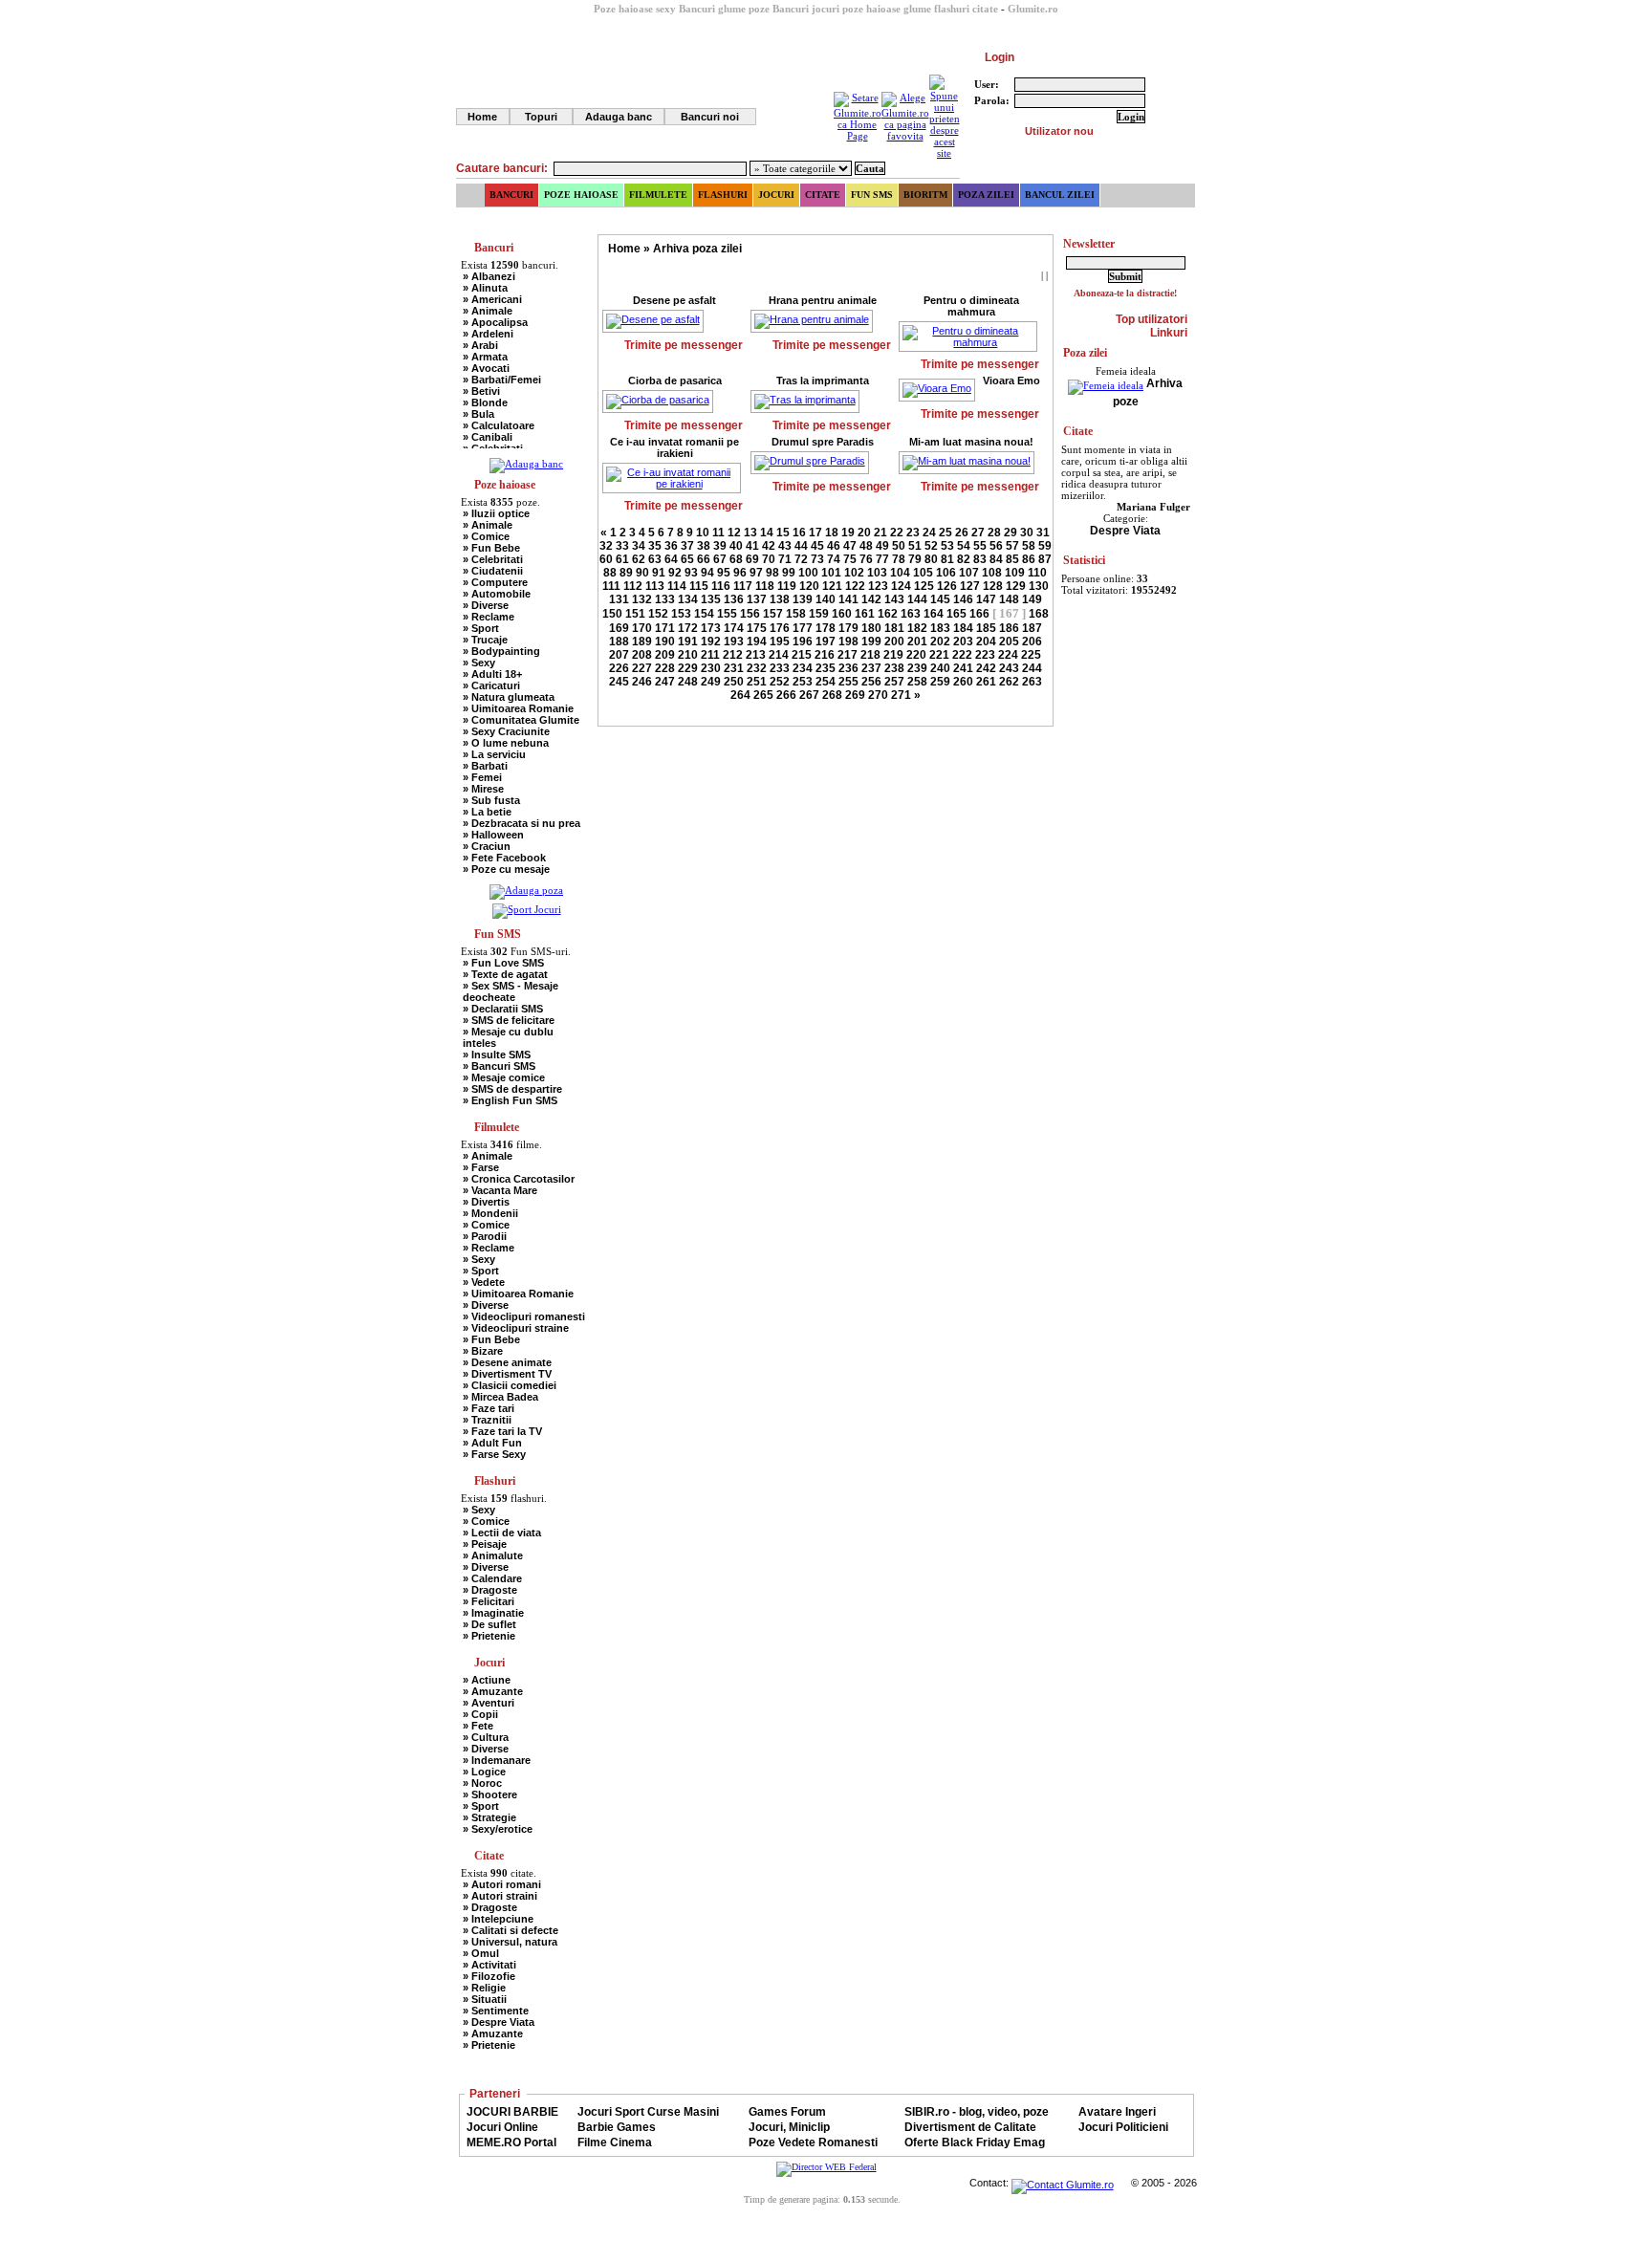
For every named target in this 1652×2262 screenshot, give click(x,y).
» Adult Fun (492, 1443)
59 (1045, 546)
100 (808, 573)
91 (659, 573)
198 (848, 642)
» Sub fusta (491, 800)
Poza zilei (986, 195)
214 (779, 655)
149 (1032, 599)
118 (765, 586)
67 (720, 559)
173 (711, 628)
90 (642, 573)
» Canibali (488, 437)
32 (606, 546)
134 (688, 599)
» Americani (492, 299)
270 (878, 695)
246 (642, 682)
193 (734, 642)
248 (688, 682)
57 (1012, 546)
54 (964, 546)
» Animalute (493, 1555)
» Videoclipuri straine (516, 1328)
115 (699, 586)
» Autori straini (500, 1896)
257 (894, 682)
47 (850, 546)
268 (832, 695)
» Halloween (493, 835)
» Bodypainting (501, 651)
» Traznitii (487, 1420)
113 (655, 586)
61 (622, 559)
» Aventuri (489, 1703)
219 (893, 655)
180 (871, 628)
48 (866, 546)
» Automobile (497, 594)
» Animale (488, 311)
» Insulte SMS (497, 1055)
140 (826, 599)
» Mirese (483, 789)
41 (752, 546)
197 (826, 642)
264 (740, 695)
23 (913, 533)
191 (688, 642)
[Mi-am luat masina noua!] (972, 463)
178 (826, 628)
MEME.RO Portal (511, 2142)
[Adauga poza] (526, 890)
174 (734, 628)
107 (969, 573)
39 (720, 546)
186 (1009, 628)
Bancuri (511, 195)
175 (757, 628)
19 (848, 533)
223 (985, 655)
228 (665, 668)
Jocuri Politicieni (1123, 2127)
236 (848, 668)
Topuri (541, 117)
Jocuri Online (502, 2127)
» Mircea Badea (500, 1397)
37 (687, 546)
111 (611, 586)
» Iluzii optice (496, 513)
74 (834, 559)
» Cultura (486, 1737)
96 (740, 573)
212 (733, 655)
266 (786, 695)
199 (871, 642)
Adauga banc (619, 117)
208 (642, 655)
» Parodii (485, 1236)
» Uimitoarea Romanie (518, 708)
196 (803, 642)
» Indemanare (497, 1760)
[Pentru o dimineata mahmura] (974, 337)
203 (963, 642)
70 (769, 559)
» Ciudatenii (493, 571)
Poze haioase (581, 195)
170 (642, 628)
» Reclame (489, 617)
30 (1027, 533)
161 (865, 614)
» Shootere (490, 1794)
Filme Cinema (615, 2142)
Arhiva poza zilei (697, 249)
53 (947, 546)
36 (671, 546)
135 (711, 599)
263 (1032, 682)
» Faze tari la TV (502, 1431)
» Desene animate (507, 1362)
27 (978, 533)
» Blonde (485, 402)
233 (780, 668)
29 (1011, 533)
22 (897, 533)
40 (736, 546)
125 (924, 586)
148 (1009, 599)
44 (801, 546)
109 (1015, 573)
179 (848, 628)
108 (992, 573)
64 (671, 559)
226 (619, 668)
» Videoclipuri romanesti (524, 1316)
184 (963, 628)
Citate (823, 195)
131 (619, 599)
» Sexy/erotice (498, 1829)
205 (1009, 642)
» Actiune (487, 1680)
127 (970, 586)
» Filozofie (489, 1976)
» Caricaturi (491, 685)
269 (855, 695)
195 (780, 642)
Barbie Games (617, 2127)
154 (704, 614)
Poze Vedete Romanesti (813, 2142)
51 (915, 546)
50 (899, 546)
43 (785, 546)
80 (931, 559)
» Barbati (485, 766)
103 (877, 573)
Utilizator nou (1059, 131)
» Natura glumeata (509, 697)
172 (688, 628)
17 (815, 533)
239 (917, 668)
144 (917, 599)
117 (743, 586)
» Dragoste (490, 1590)
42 (769, 546)
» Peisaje (485, 1544)
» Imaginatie (493, 1613)
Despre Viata (1125, 531)
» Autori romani (502, 1884)
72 (801, 559)
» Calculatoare (499, 425)
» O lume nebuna (506, 743)
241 (963, 668)
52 (931, 546)
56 (996, 546)
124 (901, 586)
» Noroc (482, 1783)
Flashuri (723, 195)
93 (691, 573)
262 (1009, 682)
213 (756, 655)
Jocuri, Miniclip (789, 2127)
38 (704, 546)
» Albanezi (489, 276)
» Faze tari (489, 1408)
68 (736, 559)
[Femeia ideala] (1106, 383)
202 (940, 642)
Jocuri (776, 195)
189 (642, 642)
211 (710, 655)
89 (626, 573)
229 (688, 668)
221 (939, 655)
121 (832, 586)
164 (934, 614)
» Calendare (492, 1578)
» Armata (485, 357)
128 (993, 586)
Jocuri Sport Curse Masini (648, 2112)
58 (1029, 546)
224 (1008, 655)
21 (880, 533)
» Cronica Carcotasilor (519, 1179)
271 (901, 695)
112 (633, 586)
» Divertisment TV (507, 1374)
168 (1039, 614)
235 (826, 668)
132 (642, 599)
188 (619, 642)
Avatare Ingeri (1117, 2112)
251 (757, 682)
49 (882, 546)
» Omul (481, 1953)
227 (642, 668)
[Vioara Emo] (943, 390)
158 (796, 614)
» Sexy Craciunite (506, 731)
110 (1037, 573)
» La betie (487, 812)
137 (757, 599)
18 (832, 533)
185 (986, 628)
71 (785, 559)
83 (980, 559)
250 (734, 682)
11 (718, 533)
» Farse (481, 1167)
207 (619, 655)
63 (655, 559)
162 (888, 614)
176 (780, 628)
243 (1009, 668)
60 (606, 559)
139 (803, 599)
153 (681, 614)
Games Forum (787, 2112)
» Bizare (483, 1351)
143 (894, 599)
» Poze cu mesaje (506, 869)
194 (757, 642)
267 (809, 695)
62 (639, 559)
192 (711, 642)
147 (986, 599)
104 (900, 573)
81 (947, 559)
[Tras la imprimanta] (811, 402)
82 (964, 559)
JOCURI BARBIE (512, 2112)
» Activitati (489, 1965)
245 (619, 682)
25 (946, 533)
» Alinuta (485, 288)
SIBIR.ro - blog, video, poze (977, 2112)
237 (871, 668)
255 (848, 682)
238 (894, 668)
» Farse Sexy (494, 1454)
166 (979, 614)
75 (850, 559)
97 (756, 573)
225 (1031, 655)
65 (687, 559)
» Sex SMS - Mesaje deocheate (511, 991)
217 (848, 655)
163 (911, 614)
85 (1012, 559)
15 (783, 533)
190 (665, 642)
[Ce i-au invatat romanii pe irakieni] (677, 478)
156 (750, 614)
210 (688, 655)
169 (619, 628)
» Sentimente (496, 2011)
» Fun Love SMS (503, 963)
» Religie (484, 1988)
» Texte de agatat (505, 974)
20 (864, 533)
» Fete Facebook (504, 858)
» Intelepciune (498, 1919)
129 (1016, 586)
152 (658, 614)
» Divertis (486, 1202)
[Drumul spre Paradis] (815, 463)
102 (854, 573)
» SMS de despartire (512, 1089)
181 (894, 628)
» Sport (481, 628)
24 (929, 533)
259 (940, 682)
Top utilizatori (1152, 319)
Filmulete (658, 195)
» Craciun (487, 846)
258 (917, 682)
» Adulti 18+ (492, 674)
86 (1029, 559)
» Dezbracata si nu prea (522, 823)
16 (799, 533)
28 (994, 533)
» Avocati (486, 368)
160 (842, 614)
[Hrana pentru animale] (817, 321)
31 (1043, 533)
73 (817, 559)
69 (752, 559)
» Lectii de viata (502, 1533)
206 (1032, 642)
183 (940, 628)
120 (809, 586)
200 (894, 642)
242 (986, 668)
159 (819, 614)
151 (635, 614)
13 (750, 533)
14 (767, 533)
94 (707, 573)
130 (1039, 586)
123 (878, 586)
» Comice (486, 536)
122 (855, 586)
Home (482, 117)
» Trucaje (485, 640)
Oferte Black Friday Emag (975, 2142)
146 (963, 599)
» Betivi (481, 391)
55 (980, 546)
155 (727, 614)
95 (724, 573)
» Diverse (486, 605)
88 (610, 573)
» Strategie (489, 1817)
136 (734, 599)
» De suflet (489, 1624)
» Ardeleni (488, 334)
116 (721, 586)
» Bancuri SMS (499, 1066)
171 (665, 628)
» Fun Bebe (491, 548)
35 (655, 546)
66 (704, 559)
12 (734, 533)
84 (996, 559)
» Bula (478, 414)
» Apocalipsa (495, 322)
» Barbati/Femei (502, 380)
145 (940, 599)
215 (802, 655)
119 (787, 586)
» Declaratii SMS (503, 1009)
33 (622, 546)
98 (772, 573)
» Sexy (479, 663)
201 (917, 642)
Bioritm (925, 195)
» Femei (482, 777)
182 (917, 628)
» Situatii (485, 1999)
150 (612, 614)
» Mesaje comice (504, 1077)
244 (1032, 668)
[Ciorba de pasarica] (663, 402)
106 (946, 573)
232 (757, 668)
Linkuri (1169, 333)
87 (1045, 559)
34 (639, 546)
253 (803, 682)
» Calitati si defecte (511, 1930)
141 (848, 599)
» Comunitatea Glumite (521, 720)
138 (780, 599)
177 (803, 628)
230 (711, 668)
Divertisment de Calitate (970, 2127)
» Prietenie (489, 1636)
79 (915, 559)
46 (834, 546)
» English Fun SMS (510, 1100)
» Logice (484, 1772)
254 (826, 682)
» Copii (480, 1714)
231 (734, 668)
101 (831, 573)
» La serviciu (494, 754)
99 (789, 573)
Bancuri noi (710, 117)
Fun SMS (872, 195)
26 (962, 533)
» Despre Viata (499, 2022)
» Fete (478, 1726)
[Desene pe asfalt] (659, 321)
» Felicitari (489, 1601)
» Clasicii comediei (510, 1385)
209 (665, 655)
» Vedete (484, 1282)
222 (962, 655)
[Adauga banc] (526, 464)
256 (871, 682)
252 (780, 682)
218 (870, 655)
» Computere (495, 582)
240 (940, 668)
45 (817, 546)
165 (956, 614)
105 (923, 573)
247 (665, 682)
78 (899, 559)
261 (986, 682)
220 (916, 655)
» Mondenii (490, 1213)
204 (986, 642)
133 (665, 599)
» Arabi (480, 345)
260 (963, 682)
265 (763, 695)
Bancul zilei (1060, 195)
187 (1032, 628)
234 (803, 668)
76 (866, 559)
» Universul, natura (510, 1942)
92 (675, 573)
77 (882, 559)
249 (711, 682)
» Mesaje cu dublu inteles (508, 1037)
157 (773, 614)
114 (677, 586)
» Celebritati (493, 559)
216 (825, 655)
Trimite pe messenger (684, 345)
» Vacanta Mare (500, 1190)
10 (703, 533)
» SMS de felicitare (509, 1020)
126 (947, 586)
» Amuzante (493, 1691)
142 (871, 599)
